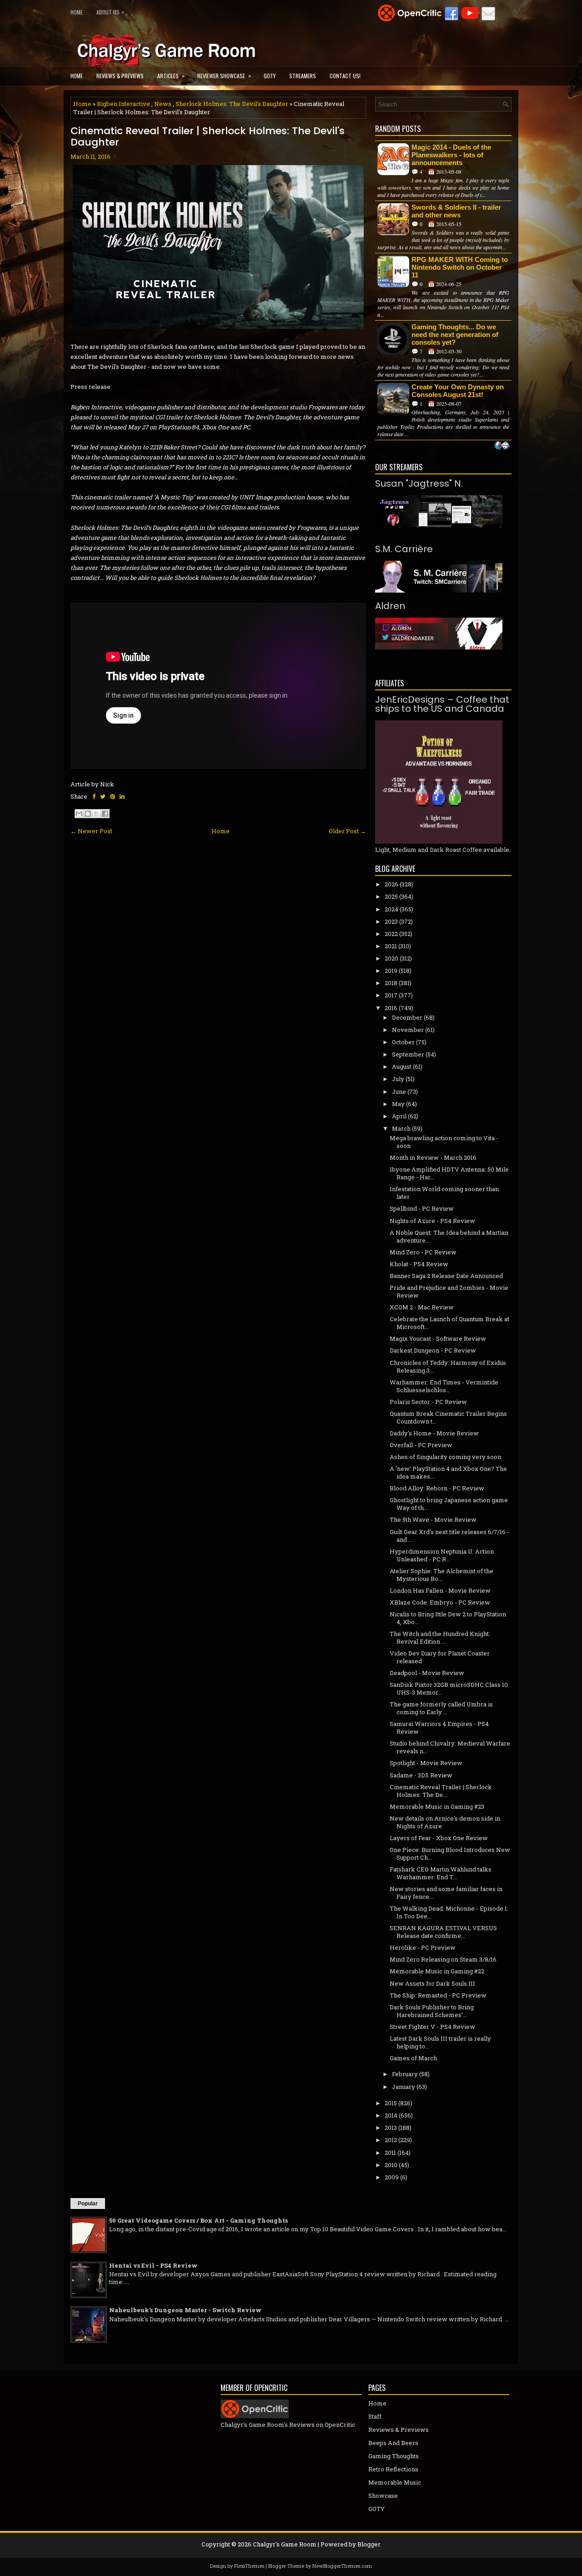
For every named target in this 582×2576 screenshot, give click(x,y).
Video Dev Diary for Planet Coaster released (440, 1657)
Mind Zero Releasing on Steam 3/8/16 (443, 1959)
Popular (88, 2204)
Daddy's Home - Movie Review (434, 1433)
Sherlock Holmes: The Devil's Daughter (232, 104)
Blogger (369, 2544)
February (405, 2074)
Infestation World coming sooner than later (444, 1193)
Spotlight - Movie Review (426, 1763)
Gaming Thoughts (394, 2456)
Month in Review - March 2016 (433, 1157)
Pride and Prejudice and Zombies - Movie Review (449, 1291)
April (399, 1116)
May (398, 1104)
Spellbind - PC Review (422, 1208)
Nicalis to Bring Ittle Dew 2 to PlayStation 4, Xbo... (448, 1618)
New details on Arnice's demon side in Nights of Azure (445, 1822)
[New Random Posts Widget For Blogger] (502, 446)
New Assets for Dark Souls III (432, 1983)
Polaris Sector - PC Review (428, 1402)
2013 (391, 2128)
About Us (110, 12)
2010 (391, 2165)
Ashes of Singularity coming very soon (445, 1457)
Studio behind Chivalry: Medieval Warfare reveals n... (450, 1747)
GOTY (270, 76)
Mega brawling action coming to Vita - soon (444, 1142)
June (399, 1092)
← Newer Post (91, 831)
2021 (391, 946)
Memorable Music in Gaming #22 (437, 1971)
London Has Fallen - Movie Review (440, 1590)
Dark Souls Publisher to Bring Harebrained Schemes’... (432, 2011)
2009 (392, 2177)
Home (77, 12)
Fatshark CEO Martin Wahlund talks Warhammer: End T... (441, 1873)
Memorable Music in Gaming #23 (437, 1806)
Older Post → (347, 831)
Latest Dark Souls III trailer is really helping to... (440, 2042)
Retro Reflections (393, 2469)
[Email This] (79, 814)
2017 (391, 995)
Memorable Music (395, 2482)
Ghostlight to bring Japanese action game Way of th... (449, 1504)
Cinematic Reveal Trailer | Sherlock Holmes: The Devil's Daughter (208, 136)
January (404, 2087)
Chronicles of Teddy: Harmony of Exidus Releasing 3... (448, 1366)
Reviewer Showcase (224, 75)
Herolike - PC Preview (423, 1947)
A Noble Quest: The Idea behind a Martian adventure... (449, 1236)
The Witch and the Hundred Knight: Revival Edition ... (440, 1638)
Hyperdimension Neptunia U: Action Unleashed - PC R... (442, 1555)
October (403, 1042)
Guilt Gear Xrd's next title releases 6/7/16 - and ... (449, 1536)
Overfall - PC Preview (421, 1445)
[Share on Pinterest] (113, 796)
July (398, 1079)
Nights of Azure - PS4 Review (432, 1221)
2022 (391, 934)
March (401, 1128)
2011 (390, 2153)
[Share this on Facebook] (94, 796)
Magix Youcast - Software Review (438, 1338)
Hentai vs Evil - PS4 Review (153, 2265)
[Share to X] (96, 814)
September (408, 1054)
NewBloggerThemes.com (342, 2566)
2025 (391, 896)
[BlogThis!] (88, 814)
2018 (391, 983)
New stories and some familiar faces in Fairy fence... (446, 1893)
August (402, 1067)
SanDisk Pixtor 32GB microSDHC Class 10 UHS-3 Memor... (449, 1688)
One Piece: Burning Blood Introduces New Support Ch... (450, 1854)
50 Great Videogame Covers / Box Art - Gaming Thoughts (198, 2220)
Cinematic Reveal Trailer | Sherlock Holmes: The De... (441, 1791)
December (407, 1017)
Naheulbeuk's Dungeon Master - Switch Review (185, 2310)
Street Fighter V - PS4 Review (432, 2027)
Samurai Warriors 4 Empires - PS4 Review (439, 1728)
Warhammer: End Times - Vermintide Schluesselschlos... (444, 1386)
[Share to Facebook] (105, 814)
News (163, 104)
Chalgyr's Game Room (285, 2544)
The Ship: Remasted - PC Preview (438, 1995)
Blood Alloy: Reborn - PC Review (437, 1488)
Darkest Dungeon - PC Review (433, 1350)
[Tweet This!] (103, 796)
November (408, 1030)
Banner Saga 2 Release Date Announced (446, 1276)
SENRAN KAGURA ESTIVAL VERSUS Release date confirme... (443, 1932)
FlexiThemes (249, 2566)
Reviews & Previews (120, 76)
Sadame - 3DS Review (421, 1775)
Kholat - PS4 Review (419, 1264)
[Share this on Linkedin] (122, 796)
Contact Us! (345, 76)
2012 (391, 2140)
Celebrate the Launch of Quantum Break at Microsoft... (449, 1323)
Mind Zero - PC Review (423, 1252)
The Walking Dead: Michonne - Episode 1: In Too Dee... (449, 1912)
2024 (391, 909)
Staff (375, 2416)
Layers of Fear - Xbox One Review (439, 1838)
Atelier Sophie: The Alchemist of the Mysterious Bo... (442, 1575)
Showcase (383, 2495)
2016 (391, 1008)
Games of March (413, 2058)
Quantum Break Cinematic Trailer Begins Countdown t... (448, 1417)
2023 (391, 921)
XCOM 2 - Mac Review (422, 1307)
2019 (391, 971)
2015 (391, 2103)
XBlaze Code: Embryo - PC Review (440, 1602)
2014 (391, 2115)
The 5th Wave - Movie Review (433, 1519)
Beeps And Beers (393, 2443)
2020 (391, 958)
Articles (171, 75)
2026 (391, 884)
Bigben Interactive (123, 104)
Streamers (303, 76)
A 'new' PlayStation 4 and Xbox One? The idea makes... (448, 1472)
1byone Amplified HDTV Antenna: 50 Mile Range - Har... (449, 1173)
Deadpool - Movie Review (427, 1673)
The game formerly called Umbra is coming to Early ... (441, 1708)
